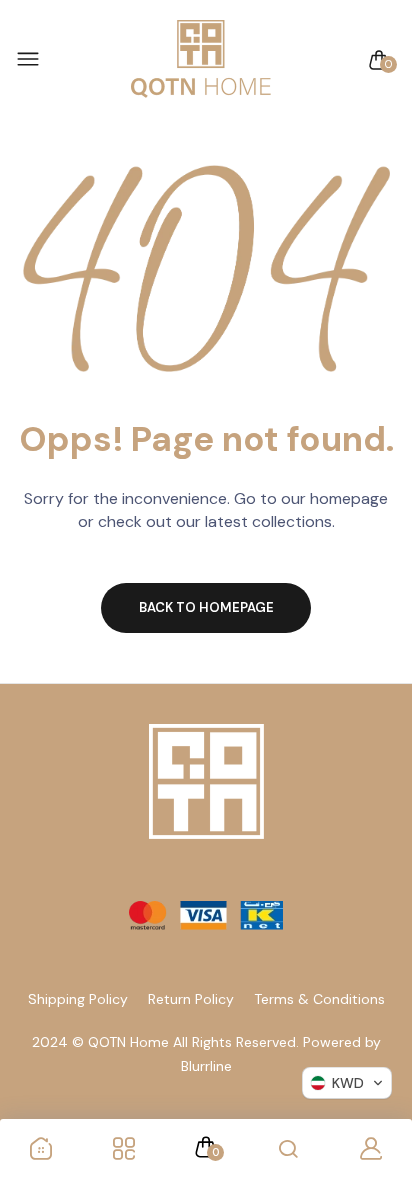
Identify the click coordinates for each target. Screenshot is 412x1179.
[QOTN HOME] (201, 60)
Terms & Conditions (319, 999)
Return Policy (191, 999)
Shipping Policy (78, 999)
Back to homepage (206, 607)
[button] (347, 1083)
